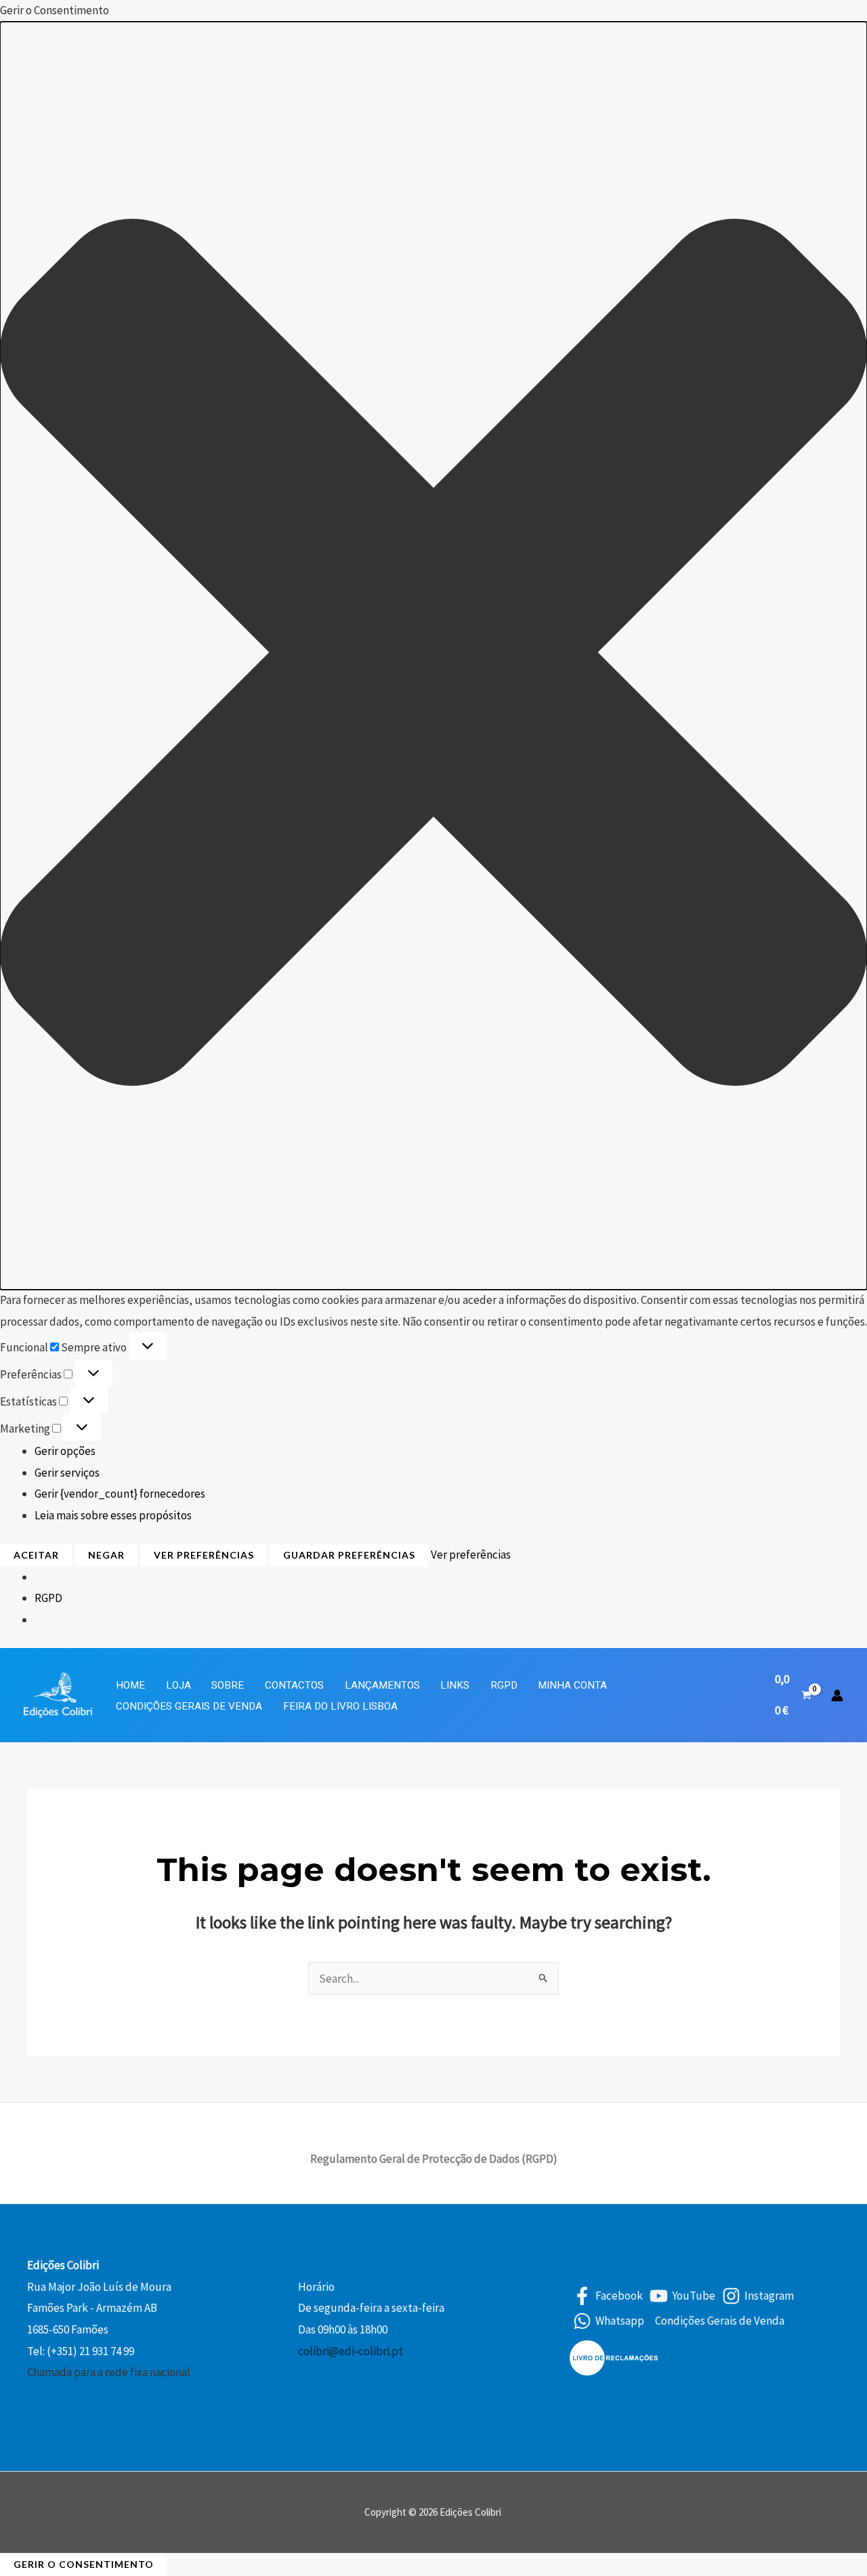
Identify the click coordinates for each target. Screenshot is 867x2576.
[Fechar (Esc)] (852, 15)
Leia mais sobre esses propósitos (113, 1515)
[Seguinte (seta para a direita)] (843, 1288)
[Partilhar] (822, 15)
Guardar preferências (349, 1555)
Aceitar (36, 1555)
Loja (178, 1685)
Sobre (228, 1685)
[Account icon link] (837, 1695)
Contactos (294, 1685)
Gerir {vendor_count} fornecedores (120, 1494)
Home (130, 1685)
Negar (106, 1555)
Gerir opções (65, 1451)
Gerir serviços (67, 1473)
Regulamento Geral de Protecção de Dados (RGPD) (434, 2159)
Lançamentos (382, 1685)
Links (455, 1685)
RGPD (48, 1598)
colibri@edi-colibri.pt (351, 2351)
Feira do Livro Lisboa (340, 1706)
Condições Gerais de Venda (189, 1706)
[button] (433, 656)
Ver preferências (204, 1555)
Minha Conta (572, 1685)
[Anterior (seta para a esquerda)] (24, 1288)
